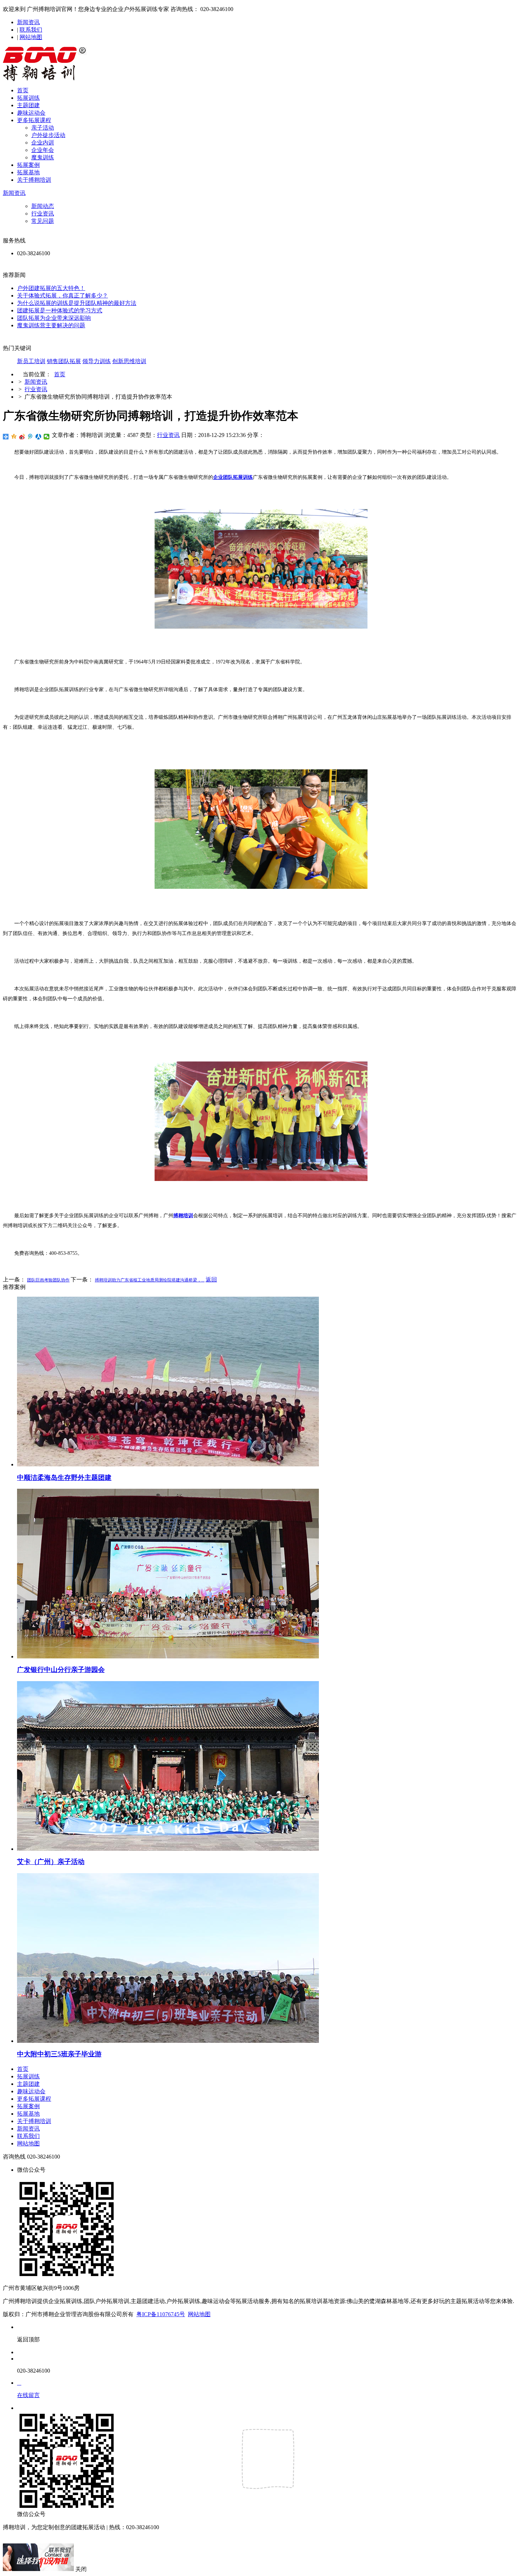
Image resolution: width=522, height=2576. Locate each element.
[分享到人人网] (39, 437)
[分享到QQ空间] (14, 437)
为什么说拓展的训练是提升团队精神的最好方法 (77, 303)
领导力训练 (97, 361)
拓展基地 (28, 172)
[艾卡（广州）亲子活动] (168, 1849)
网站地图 (31, 37)
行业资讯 (43, 214)
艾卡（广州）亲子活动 (51, 1862)
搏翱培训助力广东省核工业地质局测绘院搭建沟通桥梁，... (150, 1280)
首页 (23, 90)
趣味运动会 (31, 113)
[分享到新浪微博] (22, 437)
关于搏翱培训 (34, 180)
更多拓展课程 (34, 120)
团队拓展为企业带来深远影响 (54, 318)
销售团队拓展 (64, 361)
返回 (211, 1279)
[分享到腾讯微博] (30, 437)
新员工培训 (31, 361)
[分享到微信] (47, 437)
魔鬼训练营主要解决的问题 (51, 325)
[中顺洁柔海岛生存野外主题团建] (168, 1464)
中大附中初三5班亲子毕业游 (59, 2054)
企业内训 (43, 143)
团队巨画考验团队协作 (48, 1280)
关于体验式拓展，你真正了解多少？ (62, 296)
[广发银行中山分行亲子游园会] (168, 1656)
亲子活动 (43, 128)
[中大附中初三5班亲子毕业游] (168, 2041)
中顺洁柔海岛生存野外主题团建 (64, 1478)
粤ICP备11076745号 (161, 2314)
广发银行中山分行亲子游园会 (61, 1670)
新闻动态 (43, 206)
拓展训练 (28, 98)
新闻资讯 (28, 22)
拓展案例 (28, 165)
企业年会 (43, 150)
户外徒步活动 (48, 135)
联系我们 (31, 30)
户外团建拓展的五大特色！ (51, 288)
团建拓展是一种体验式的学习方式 (60, 310)
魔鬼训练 (43, 157)
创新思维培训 (129, 361)
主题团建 (28, 105)
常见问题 (43, 221)
